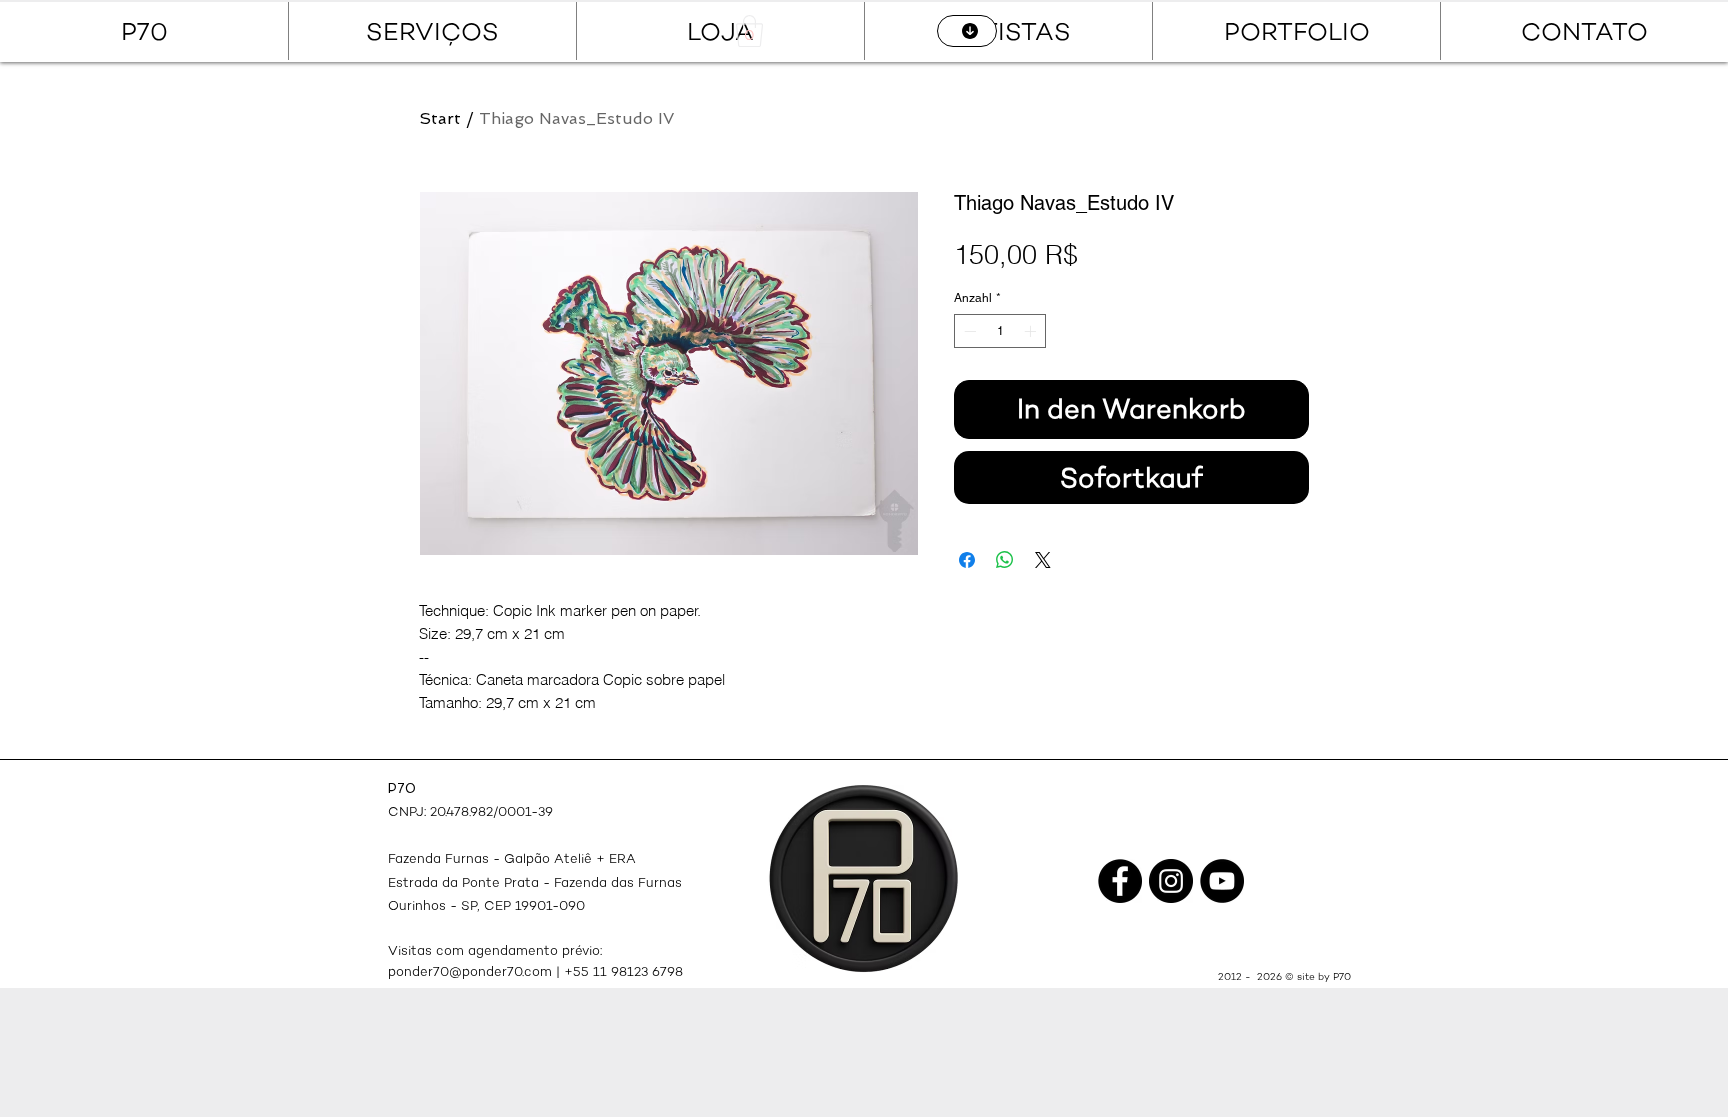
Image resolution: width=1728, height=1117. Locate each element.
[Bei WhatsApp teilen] (1005, 560)
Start (440, 118)
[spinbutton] (1000, 331)
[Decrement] (968, 331)
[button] (749, 31)
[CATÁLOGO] (967, 31)
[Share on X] (1043, 560)
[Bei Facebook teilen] (967, 560)
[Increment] (1032, 331)
